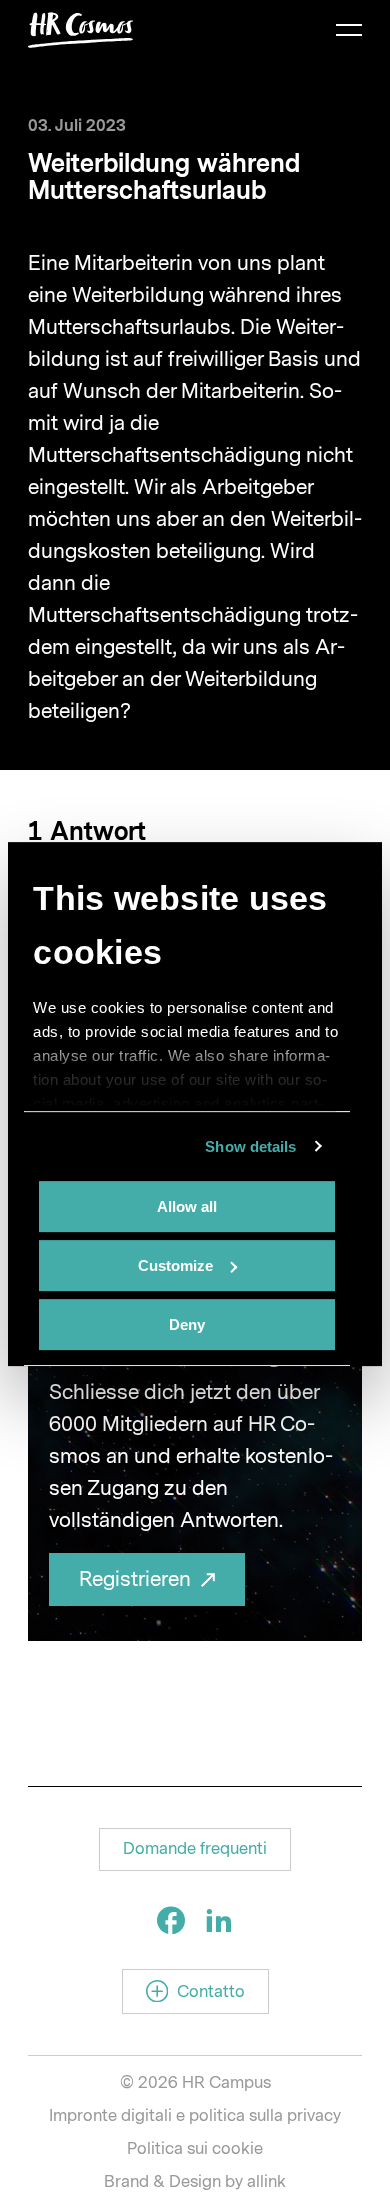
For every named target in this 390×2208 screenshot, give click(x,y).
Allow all (187, 1206)
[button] (195, 1849)
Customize (175, 1265)
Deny (187, 1324)
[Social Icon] (171, 1920)
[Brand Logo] (81, 30)
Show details (250, 1146)
